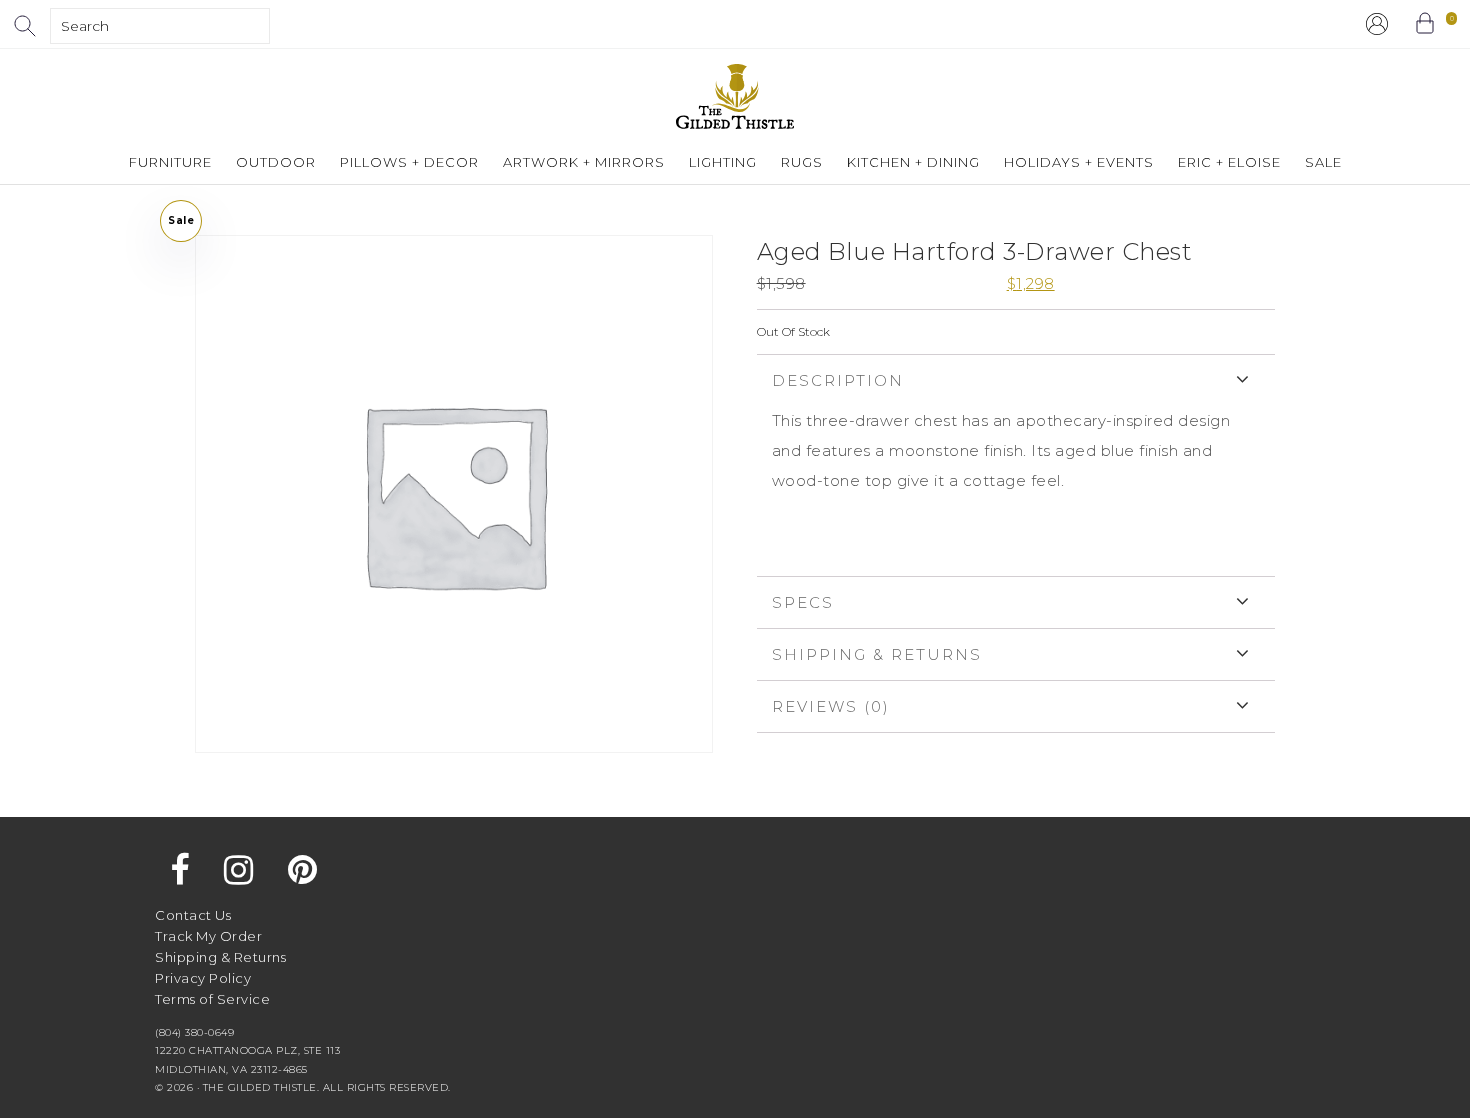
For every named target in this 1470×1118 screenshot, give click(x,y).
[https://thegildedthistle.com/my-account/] (1377, 24)
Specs (803, 602)
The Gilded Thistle (735, 96)
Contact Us (193, 915)
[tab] (1016, 465)
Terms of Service (212, 999)
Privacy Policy (203, 978)
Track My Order (208, 936)
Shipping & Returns (877, 654)
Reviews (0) (831, 706)
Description (838, 380)
